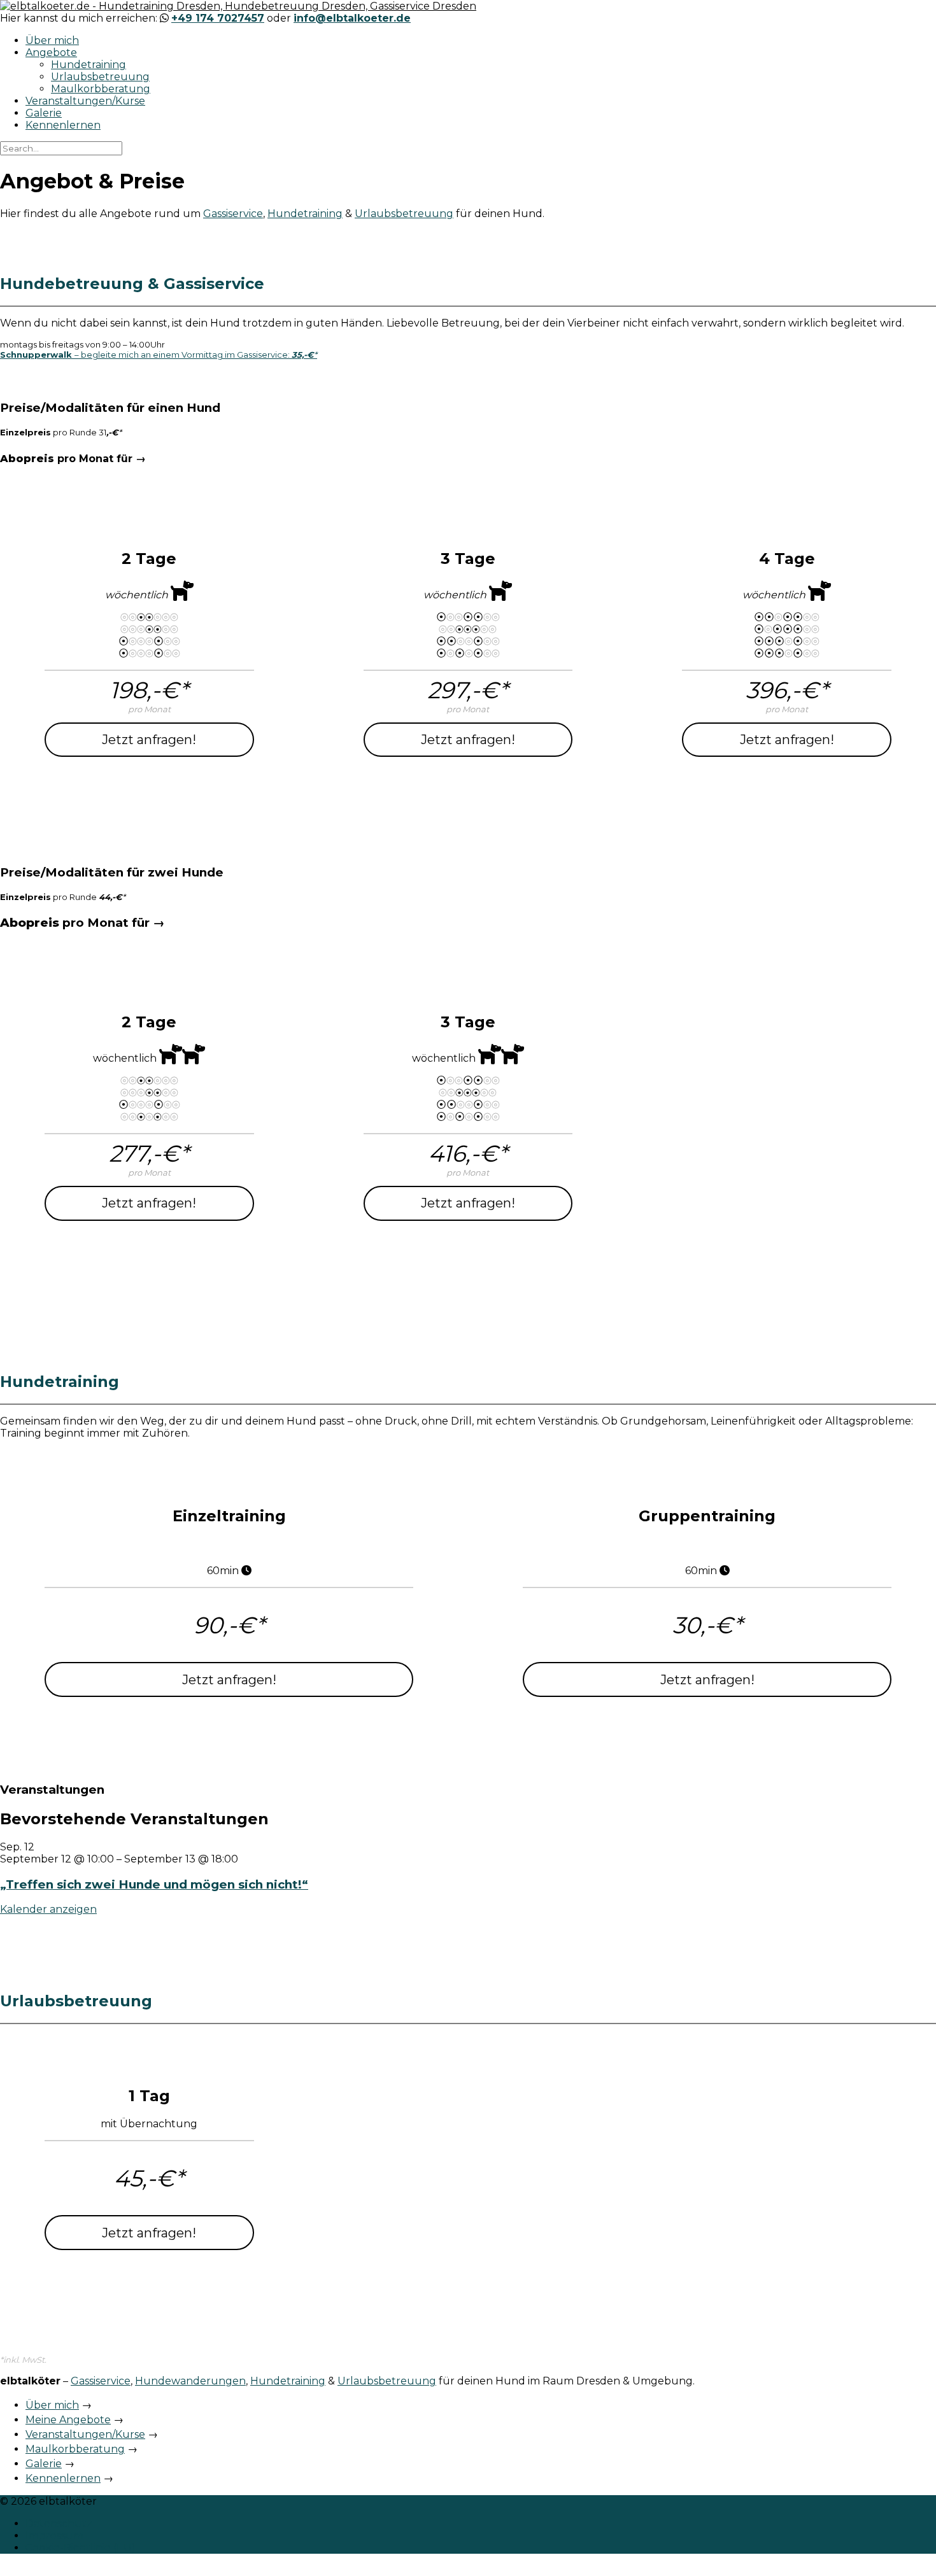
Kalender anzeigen (48, 1909)
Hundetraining (89, 65)
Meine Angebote (68, 2420)
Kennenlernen (63, 125)
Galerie (44, 113)
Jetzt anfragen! (149, 740)
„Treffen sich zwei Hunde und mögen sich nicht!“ (154, 1884)
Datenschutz (59, 2523)
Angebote (51, 53)
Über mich (52, 40)
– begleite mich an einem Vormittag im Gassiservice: (159, 355)
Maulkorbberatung (101, 89)
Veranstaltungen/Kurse (85, 101)
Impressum (54, 2536)
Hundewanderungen (190, 2381)
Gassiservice (233, 214)
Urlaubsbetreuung (100, 77)
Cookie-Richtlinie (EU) (81, 2548)
